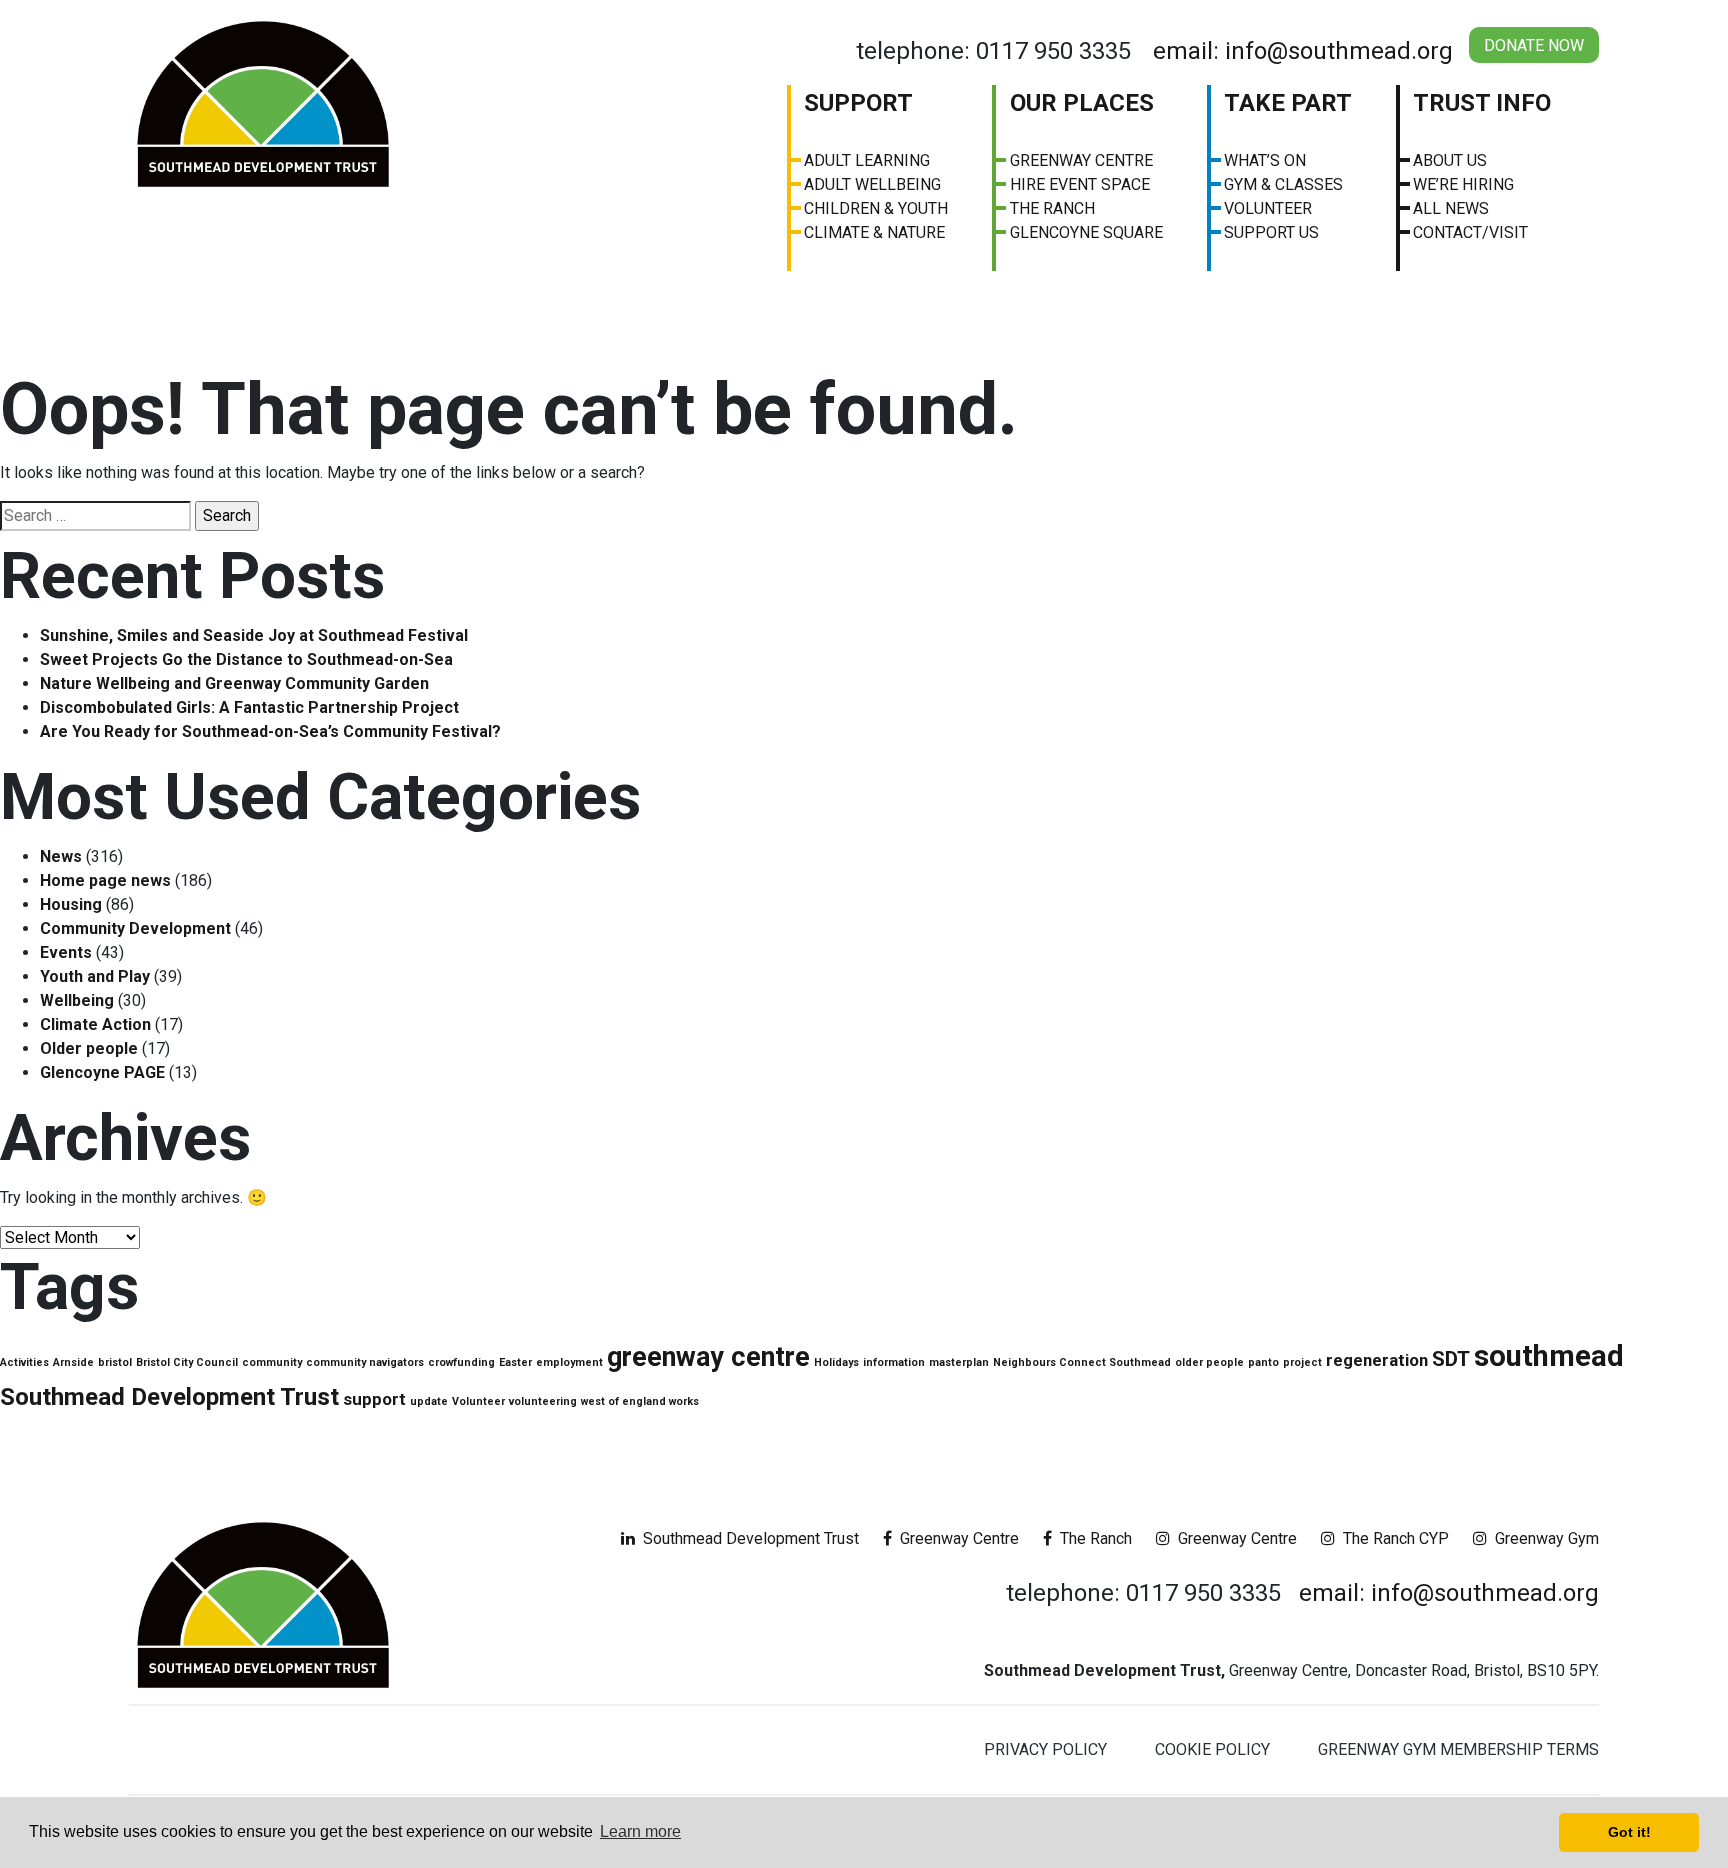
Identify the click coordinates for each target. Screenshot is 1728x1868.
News (61, 856)
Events (66, 952)
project (1302, 1362)
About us (1450, 160)
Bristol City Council (187, 1362)
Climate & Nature (874, 232)
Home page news (105, 880)
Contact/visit (1470, 232)
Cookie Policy (1212, 1749)
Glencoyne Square (1086, 232)
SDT (1451, 1359)
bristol (115, 1362)
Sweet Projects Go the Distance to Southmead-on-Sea (246, 659)
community (272, 1362)
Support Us (1271, 232)
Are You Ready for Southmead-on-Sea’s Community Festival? (270, 731)
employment (569, 1362)
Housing (71, 904)
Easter (515, 1362)
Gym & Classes (1283, 184)
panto (1263, 1362)
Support (858, 103)
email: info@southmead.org (1303, 51)
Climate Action (95, 1024)
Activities (24, 1362)
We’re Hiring (1463, 184)
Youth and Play (95, 976)
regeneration (1377, 1360)
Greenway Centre (1081, 160)
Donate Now (1534, 45)
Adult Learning (867, 160)
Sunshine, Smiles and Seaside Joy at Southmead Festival (254, 635)
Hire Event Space (1080, 184)
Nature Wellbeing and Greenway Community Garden (234, 683)
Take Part (1288, 103)
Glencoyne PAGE (102, 1072)
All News (1451, 208)
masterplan (959, 1362)
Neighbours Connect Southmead (1082, 1362)
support (374, 1399)
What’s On (1265, 160)
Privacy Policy (1045, 1749)
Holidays (836, 1362)
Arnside (73, 1362)
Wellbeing (77, 1000)
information (894, 1362)
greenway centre (708, 1357)
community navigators (365, 1362)
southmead (1549, 1356)
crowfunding (461, 1362)
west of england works (640, 1401)
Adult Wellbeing (872, 184)
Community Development (135, 928)
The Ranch (1052, 208)
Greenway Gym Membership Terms (1458, 1749)
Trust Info (1482, 103)
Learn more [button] (640, 1831)
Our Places (1082, 103)
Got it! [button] (1629, 1832)
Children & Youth (876, 208)
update (429, 1401)
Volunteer (1268, 208)
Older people (89, 1048)
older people (1209, 1362)
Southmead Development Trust (169, 1397)
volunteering (543, 1401)
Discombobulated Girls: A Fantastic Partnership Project (249, 707)
